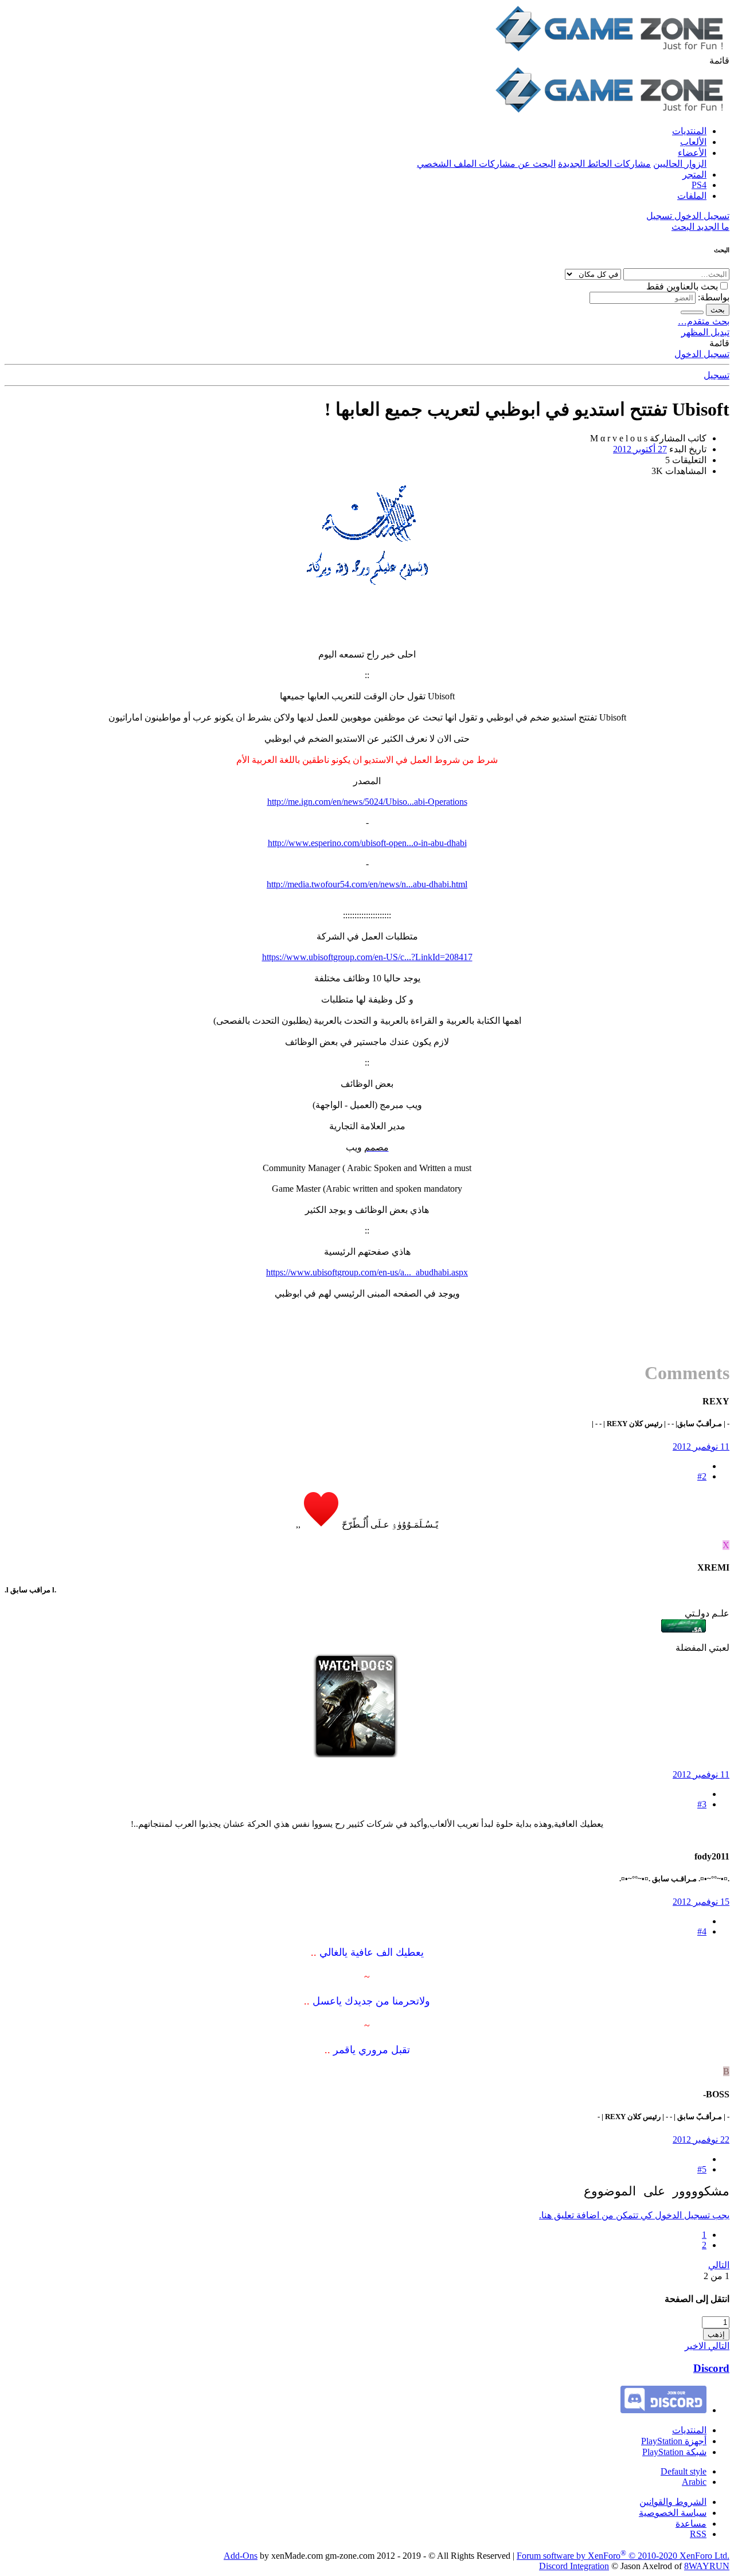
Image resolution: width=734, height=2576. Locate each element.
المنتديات (689, 131)
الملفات (692, 196)
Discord (711, 2368)
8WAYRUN (707, 2566)
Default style (684, 2471)
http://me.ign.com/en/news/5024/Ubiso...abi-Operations (367, 802)
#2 (702, 1476)
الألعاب (693, 142)
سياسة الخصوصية (673, 2513)
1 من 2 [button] (717, 2276)
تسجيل (717, 375)
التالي (719, 2265)
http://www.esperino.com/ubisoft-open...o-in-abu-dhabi (367, 843)
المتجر (694, 175)
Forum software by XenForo (623, 2556)
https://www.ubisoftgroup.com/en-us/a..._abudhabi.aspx (367, 1272)
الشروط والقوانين (673, 2502)
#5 (702, 2169)
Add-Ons (241, 2556)
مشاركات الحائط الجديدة (604, 164)
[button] (719, 60)
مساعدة (691, 2524)
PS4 (699, 185)
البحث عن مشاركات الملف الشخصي (486, 164)
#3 (702, 1804)
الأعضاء (692, 153)
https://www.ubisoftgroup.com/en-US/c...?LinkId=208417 (367, 957)
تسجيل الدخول (702, 354)
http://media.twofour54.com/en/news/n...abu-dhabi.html (367, 884)
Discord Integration (574, 2566)
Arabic (694, 2482)
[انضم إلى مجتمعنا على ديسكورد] (663, 2410)
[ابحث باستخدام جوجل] (692, 312)
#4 (702, 1931)
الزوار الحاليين (680, 164)
